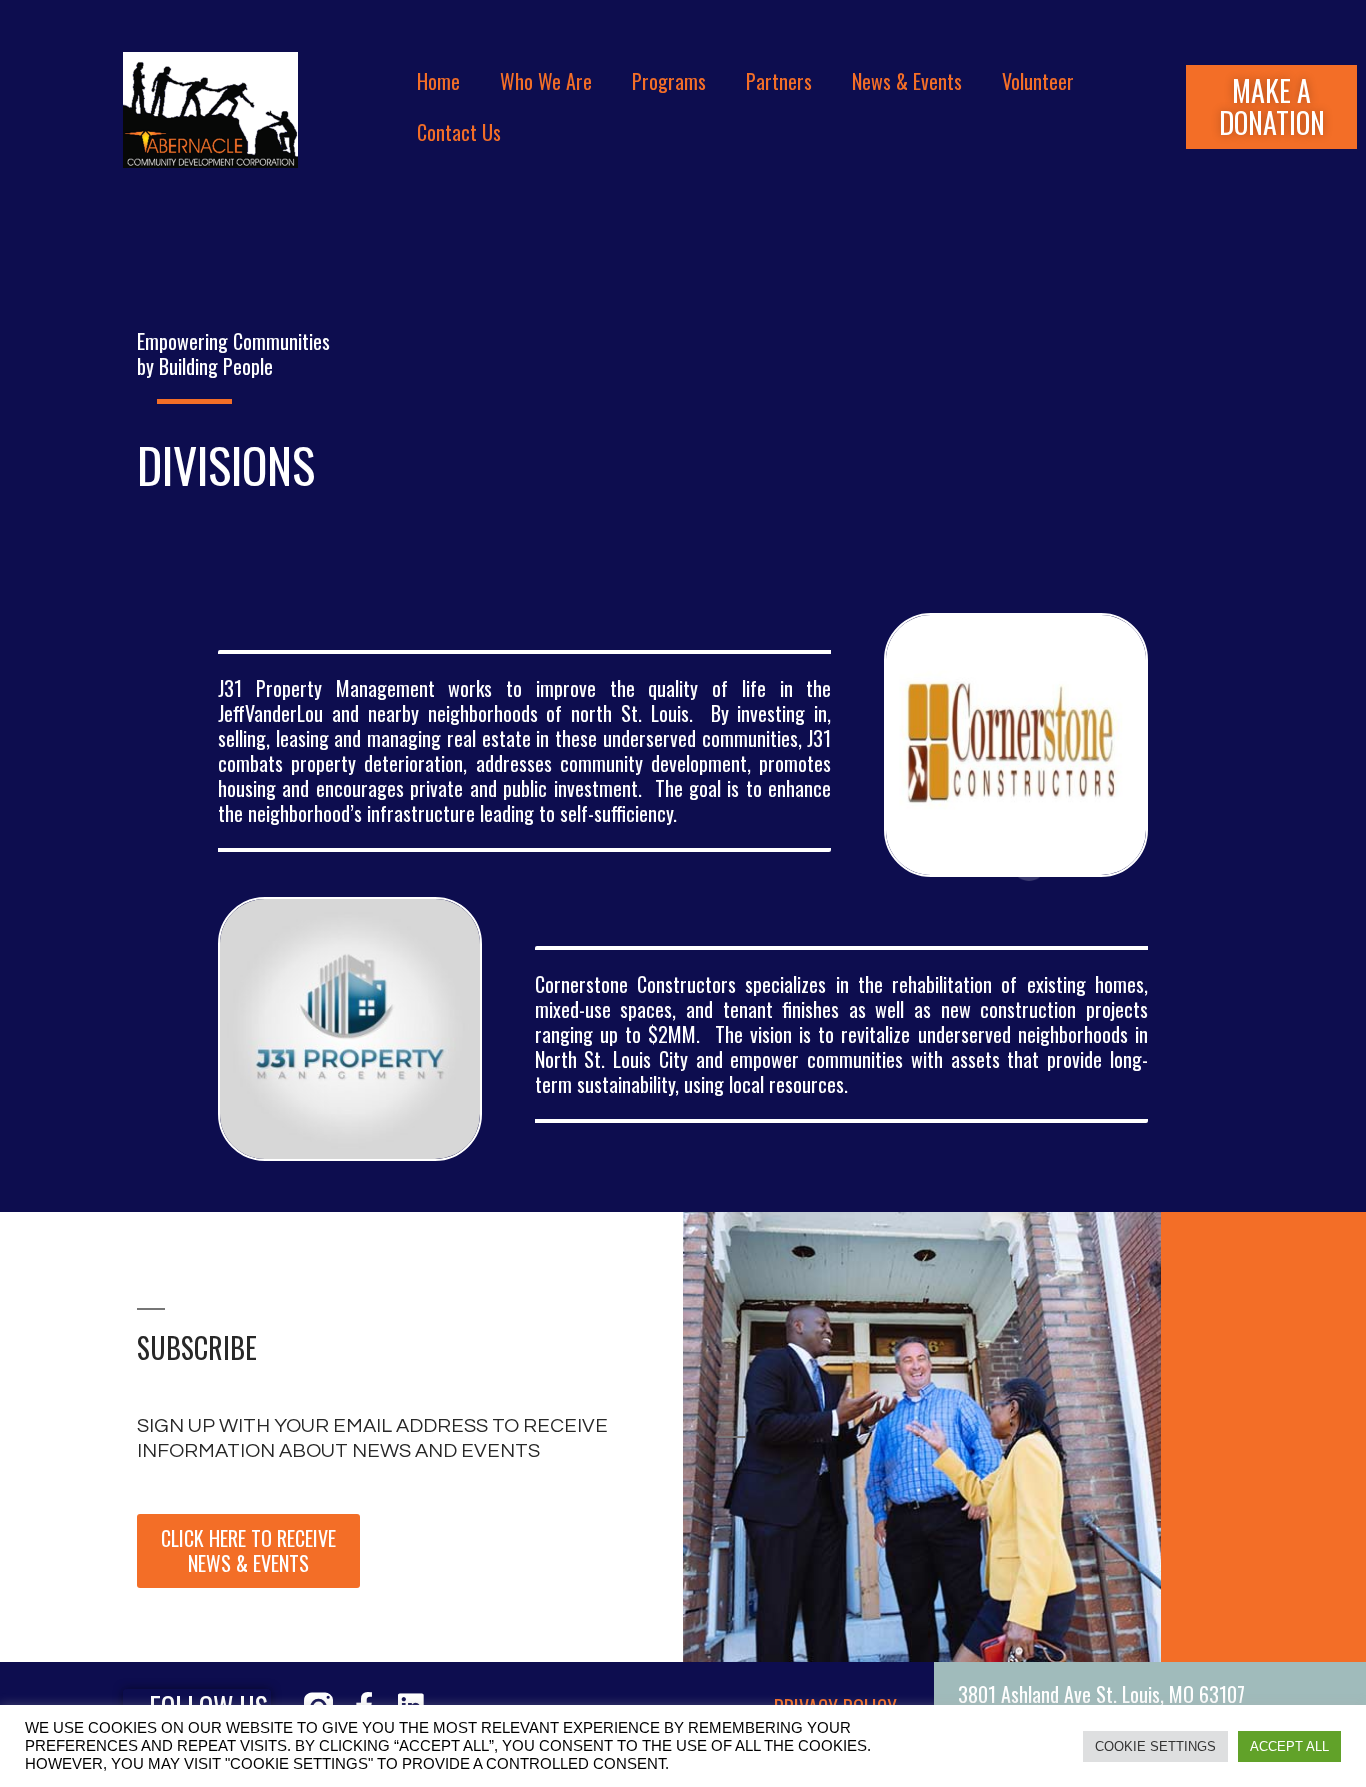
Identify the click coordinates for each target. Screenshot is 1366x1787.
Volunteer (1038, 81)
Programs (669, 81)
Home (438, 81)
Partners (779, 81)
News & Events (907, 81)
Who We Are (546, 81)
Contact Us (459, 132)
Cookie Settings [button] (1155, 1746)
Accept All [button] (1289, 1746)
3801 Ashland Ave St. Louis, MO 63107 (1101, 1694)
